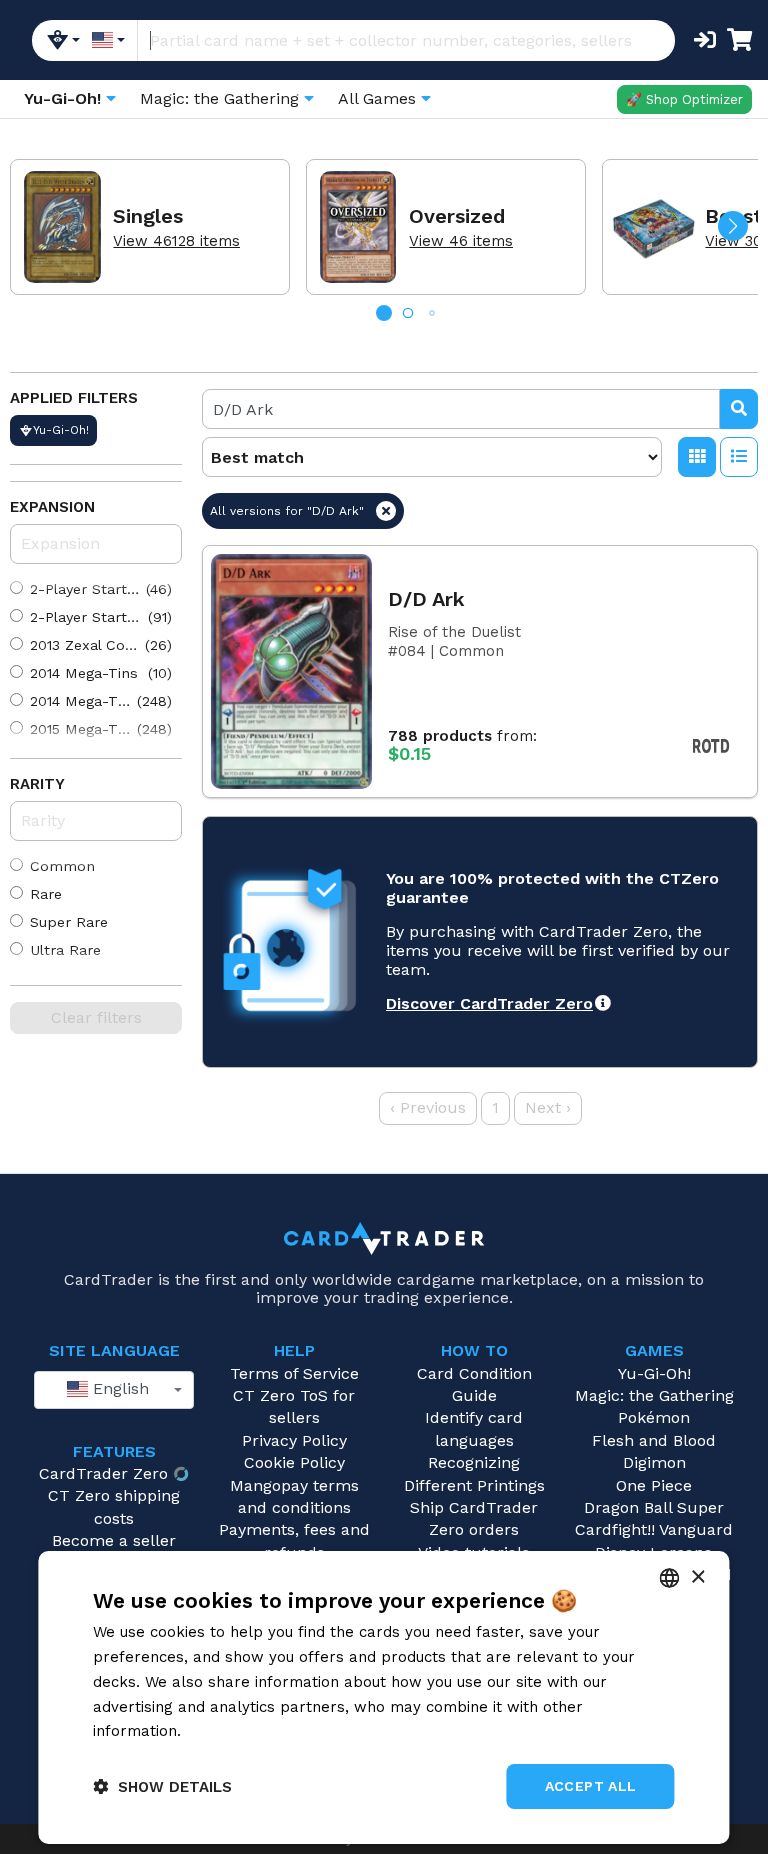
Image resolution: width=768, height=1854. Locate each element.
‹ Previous (428, 1107)
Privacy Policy (294, 1440)
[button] (733, 226)
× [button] (697, 1577)
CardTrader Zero (103, 1473)
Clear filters (96, 1017)
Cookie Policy (294, 1462)
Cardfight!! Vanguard (654, 1529)
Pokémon (654, 1417)
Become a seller (114, 1540)
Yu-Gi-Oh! (654, 1373)
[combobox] (114, 1390)
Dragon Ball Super (654, 1507)
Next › (548, 1107)
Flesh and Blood (654, 1440)
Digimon (654, 1462)
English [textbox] (118, 1388)
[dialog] (383, 1697)
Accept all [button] (591, 1786)
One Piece (654, 1485)
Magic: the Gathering (654, 1395)
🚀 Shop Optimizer (684, 99)
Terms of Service (294, 1373)
